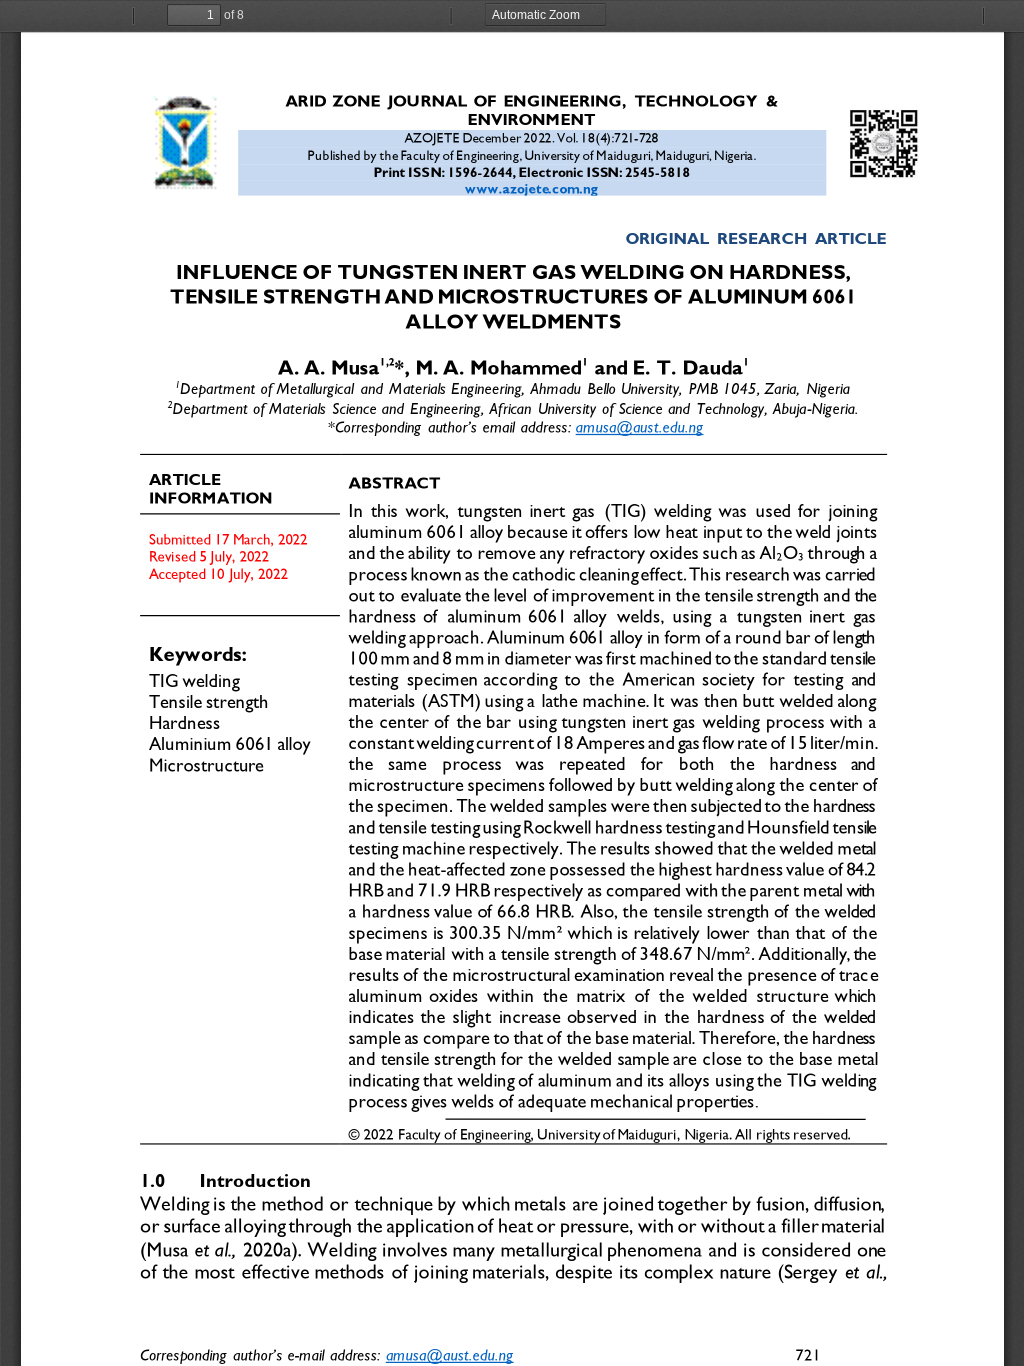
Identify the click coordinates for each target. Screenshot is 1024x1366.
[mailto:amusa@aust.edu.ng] (449, 1353)
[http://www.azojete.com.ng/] (531, 187)
